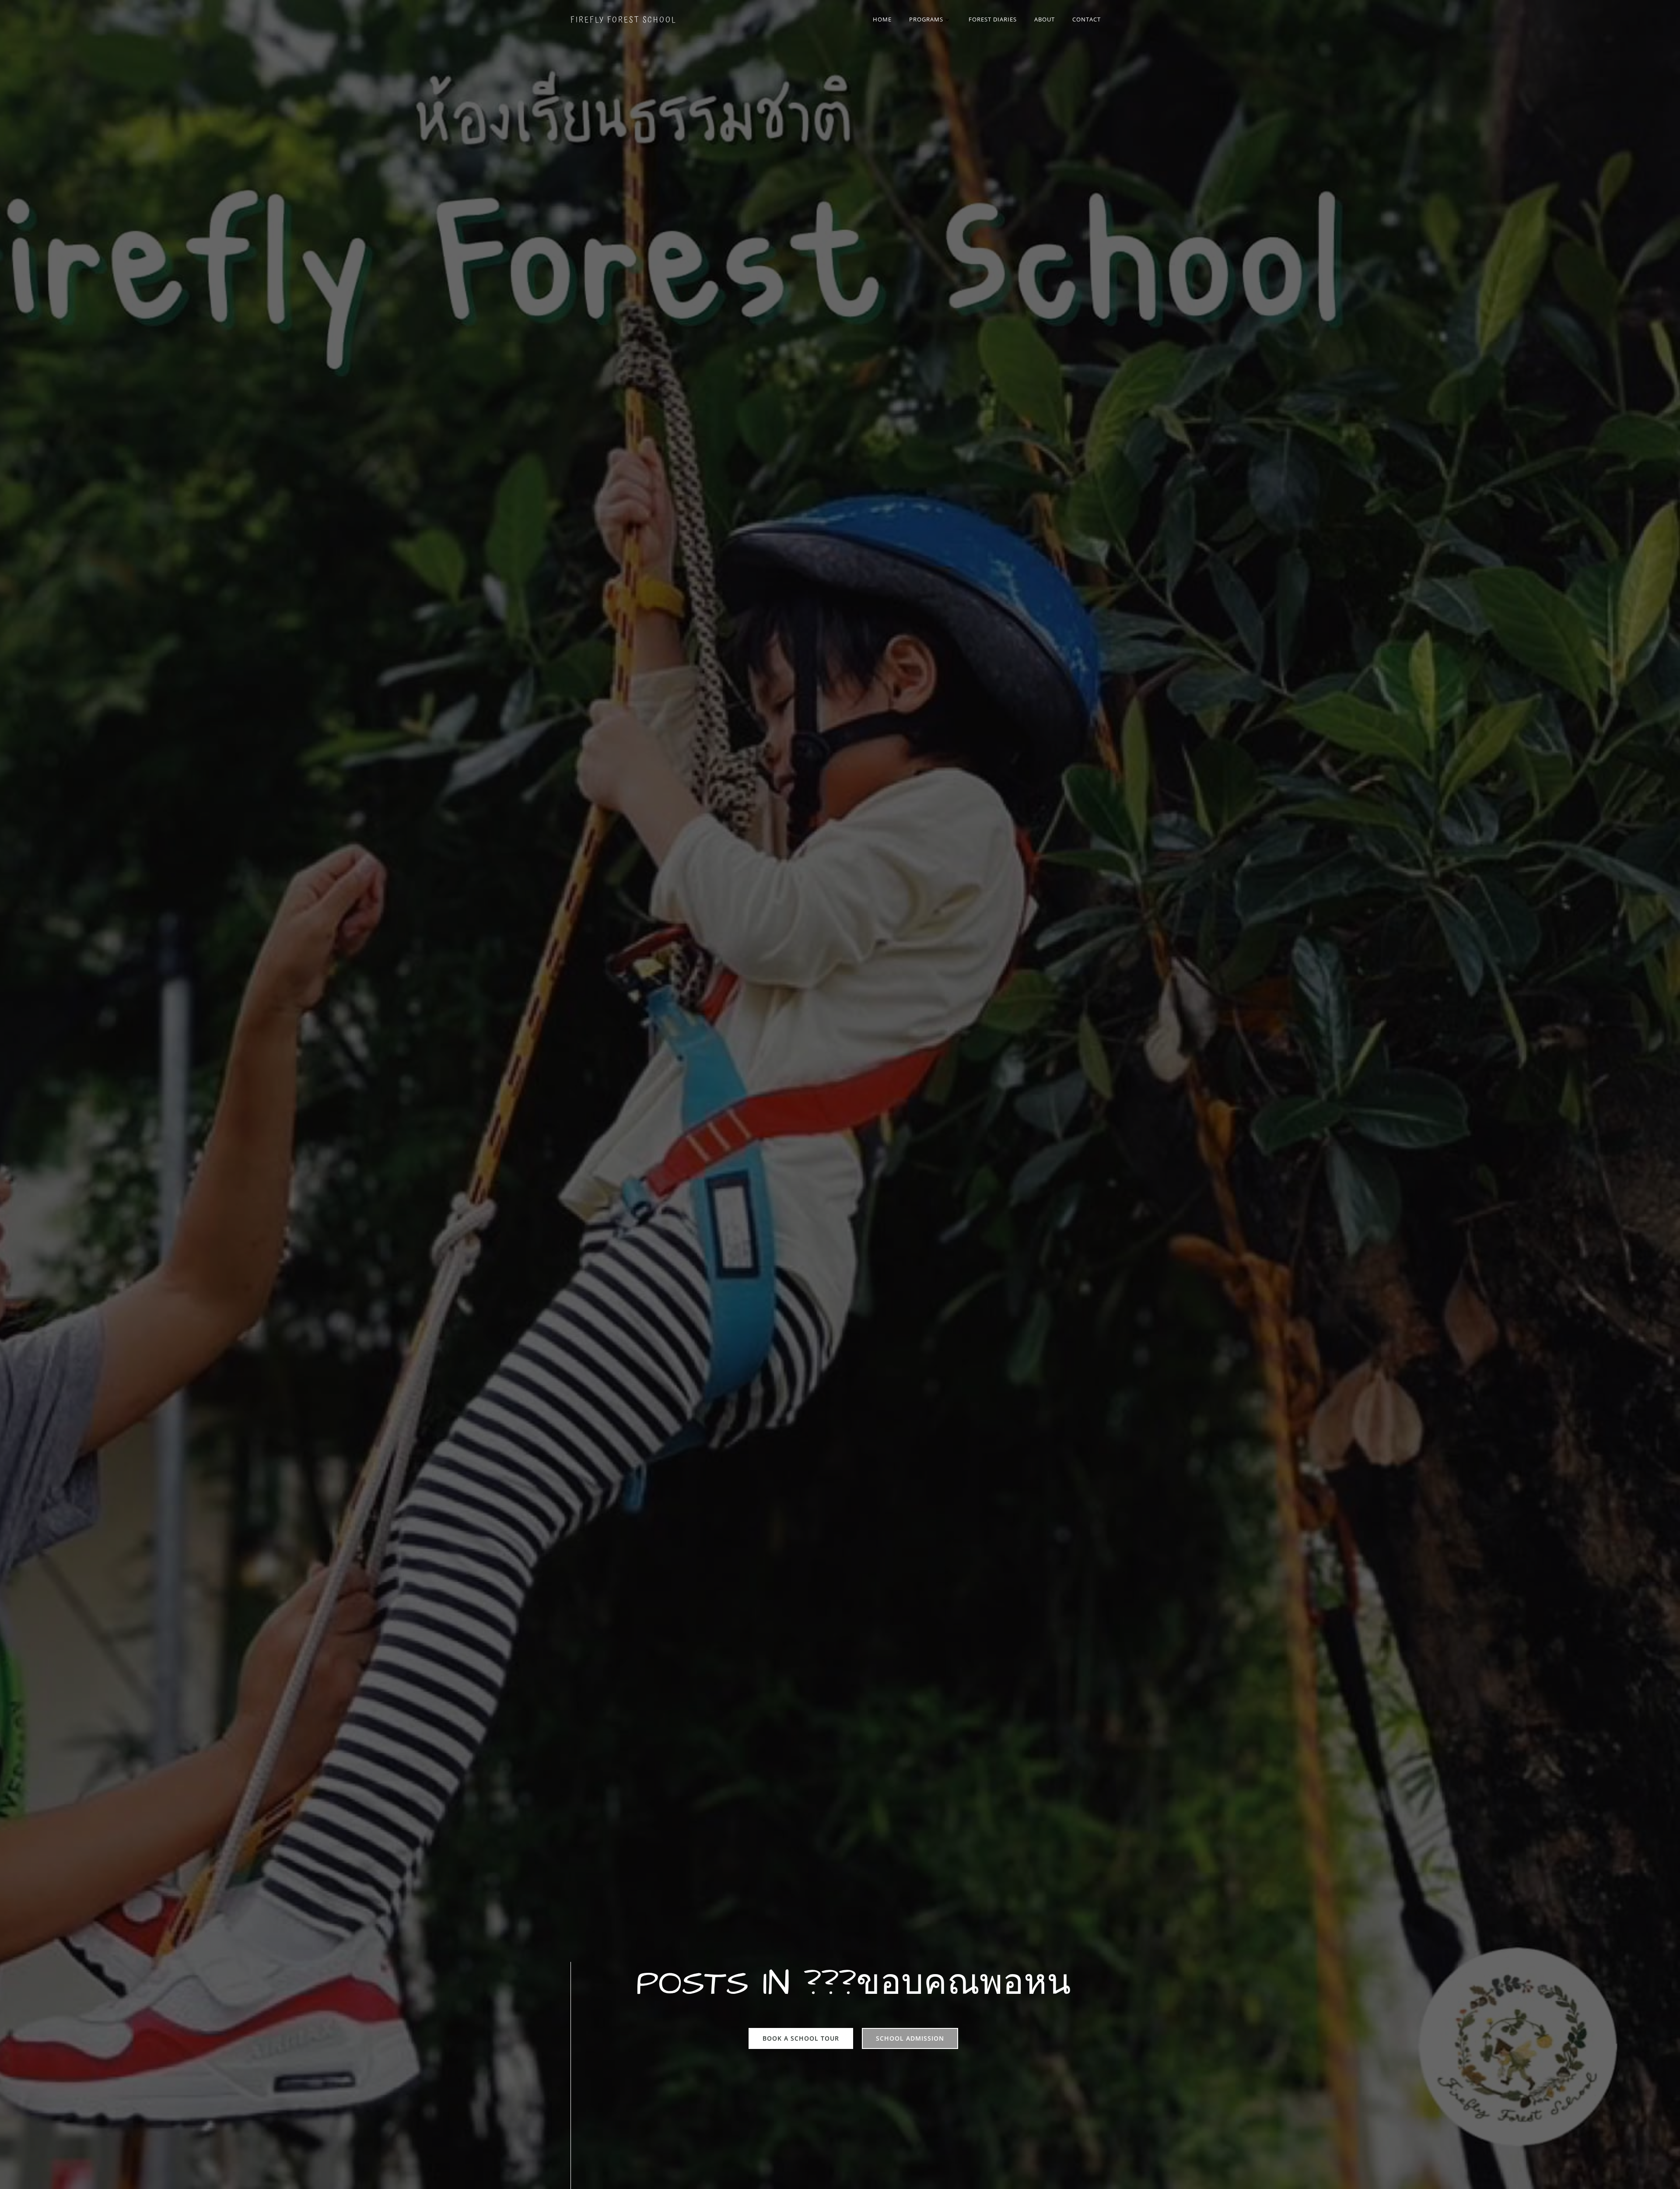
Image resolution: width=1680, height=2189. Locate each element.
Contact (1087, 19)
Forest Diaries (993, 19)
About (1045, 19)
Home (882, 19)
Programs (926, 19)
